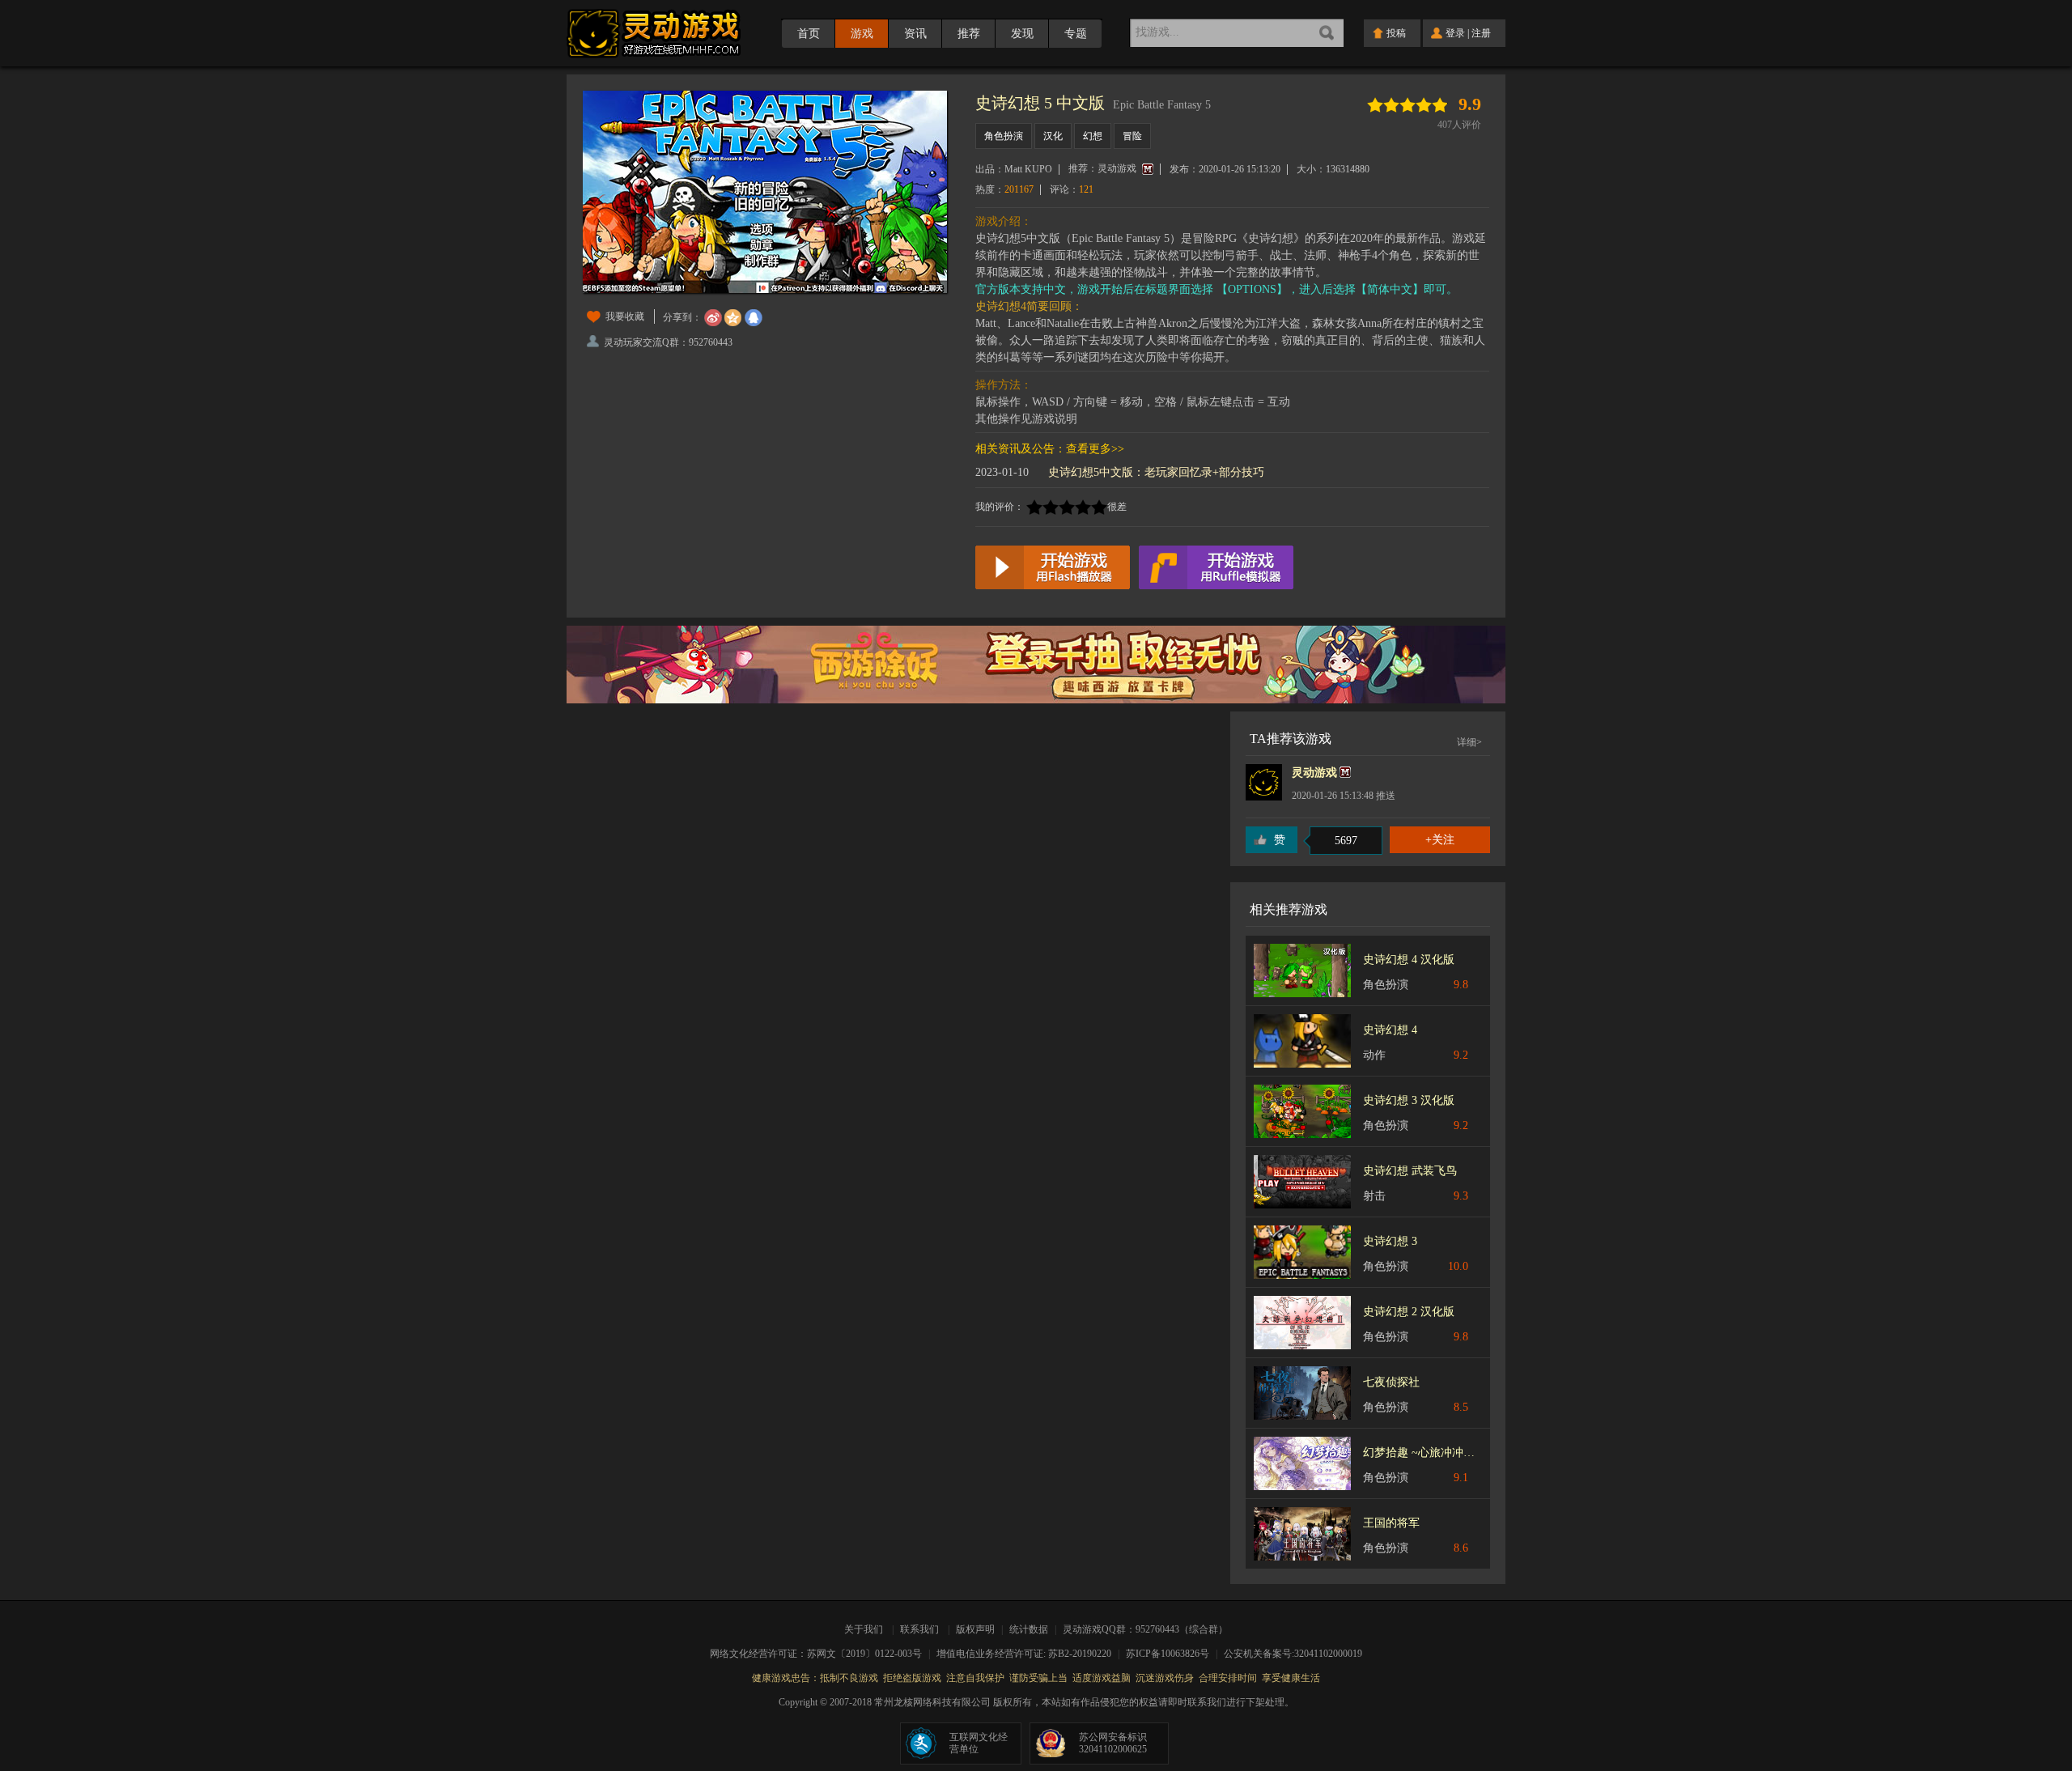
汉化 (1053, 136)
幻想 (1093, 136)
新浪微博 (713, 318)
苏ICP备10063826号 (1173, 1654)
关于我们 (866, 1629)
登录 (1455, 33)
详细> (1469, 742)
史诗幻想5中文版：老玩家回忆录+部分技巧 (1156, 472)
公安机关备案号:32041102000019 (1293, 1654)
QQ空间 (733, 318)
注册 (1481, 33)
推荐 (969, 34)
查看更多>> (1095, 449)
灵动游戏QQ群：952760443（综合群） (1145, 1629)
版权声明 (975, 1629)
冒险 (1132, 136)
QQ (754, 318)
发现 (1022, 34)
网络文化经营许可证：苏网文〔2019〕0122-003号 (821, 1654)
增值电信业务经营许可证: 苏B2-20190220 (1029, 1654)
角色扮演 (1004, 136)
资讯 (915, 34)
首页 (809, 34)
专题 (1076, 34)
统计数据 (1030, 1629)
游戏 (862, 34)
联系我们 (919, 1629)
